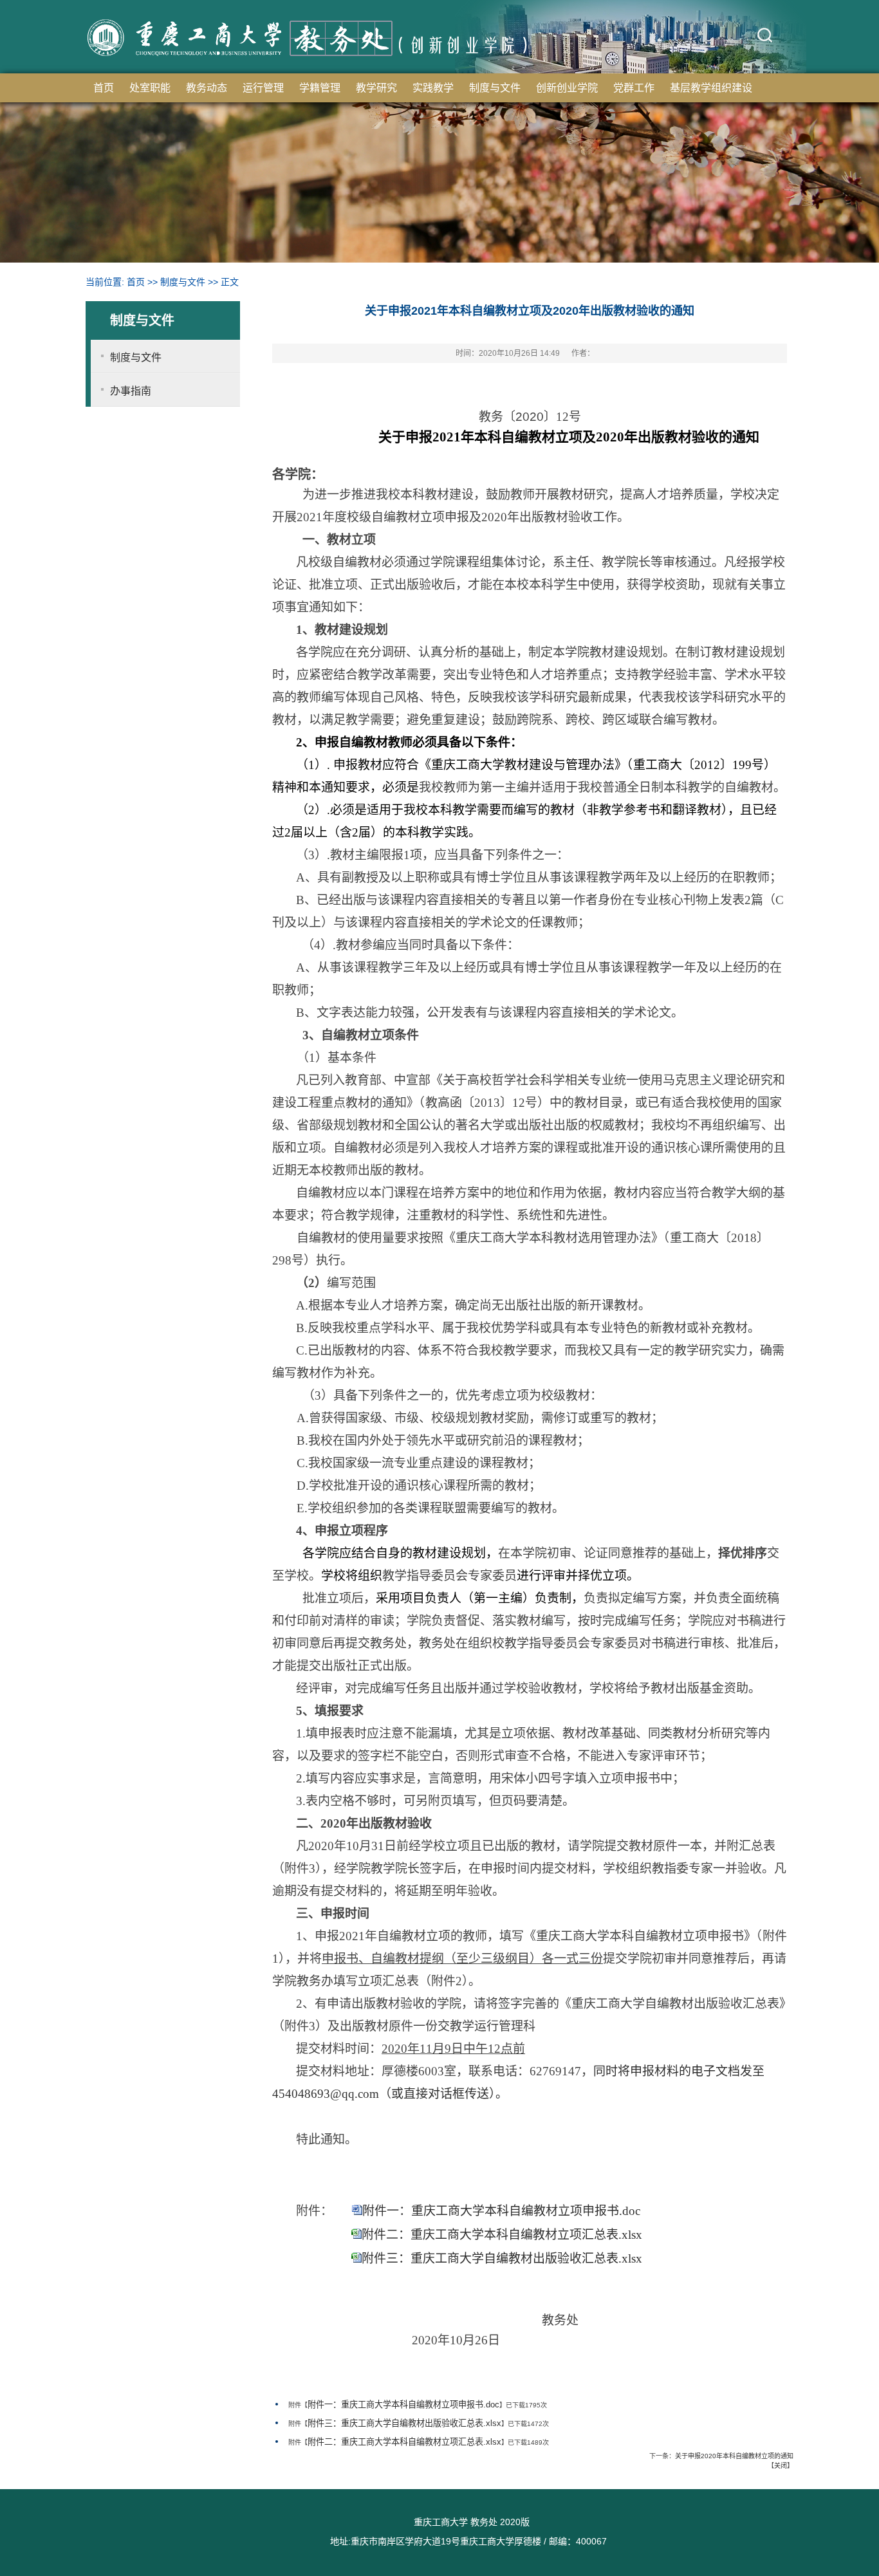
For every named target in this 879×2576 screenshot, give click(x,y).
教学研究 (376, 88)
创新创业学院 (567, 88)
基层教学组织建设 (711, 88)
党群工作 (634, 88)
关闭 (781, 2466)
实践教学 (433, 88)
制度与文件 (495, 88)
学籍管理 (320, 88)
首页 (104, 88)
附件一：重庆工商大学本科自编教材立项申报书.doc (501, 2211)
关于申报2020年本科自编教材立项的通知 (734, 2456)
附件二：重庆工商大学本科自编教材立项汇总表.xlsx (502, 2235)
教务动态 (207, 88)
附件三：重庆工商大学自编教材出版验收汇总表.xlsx (502, 2258)
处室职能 (150, 88)
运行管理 (263, 88)
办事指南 (131, 391)
